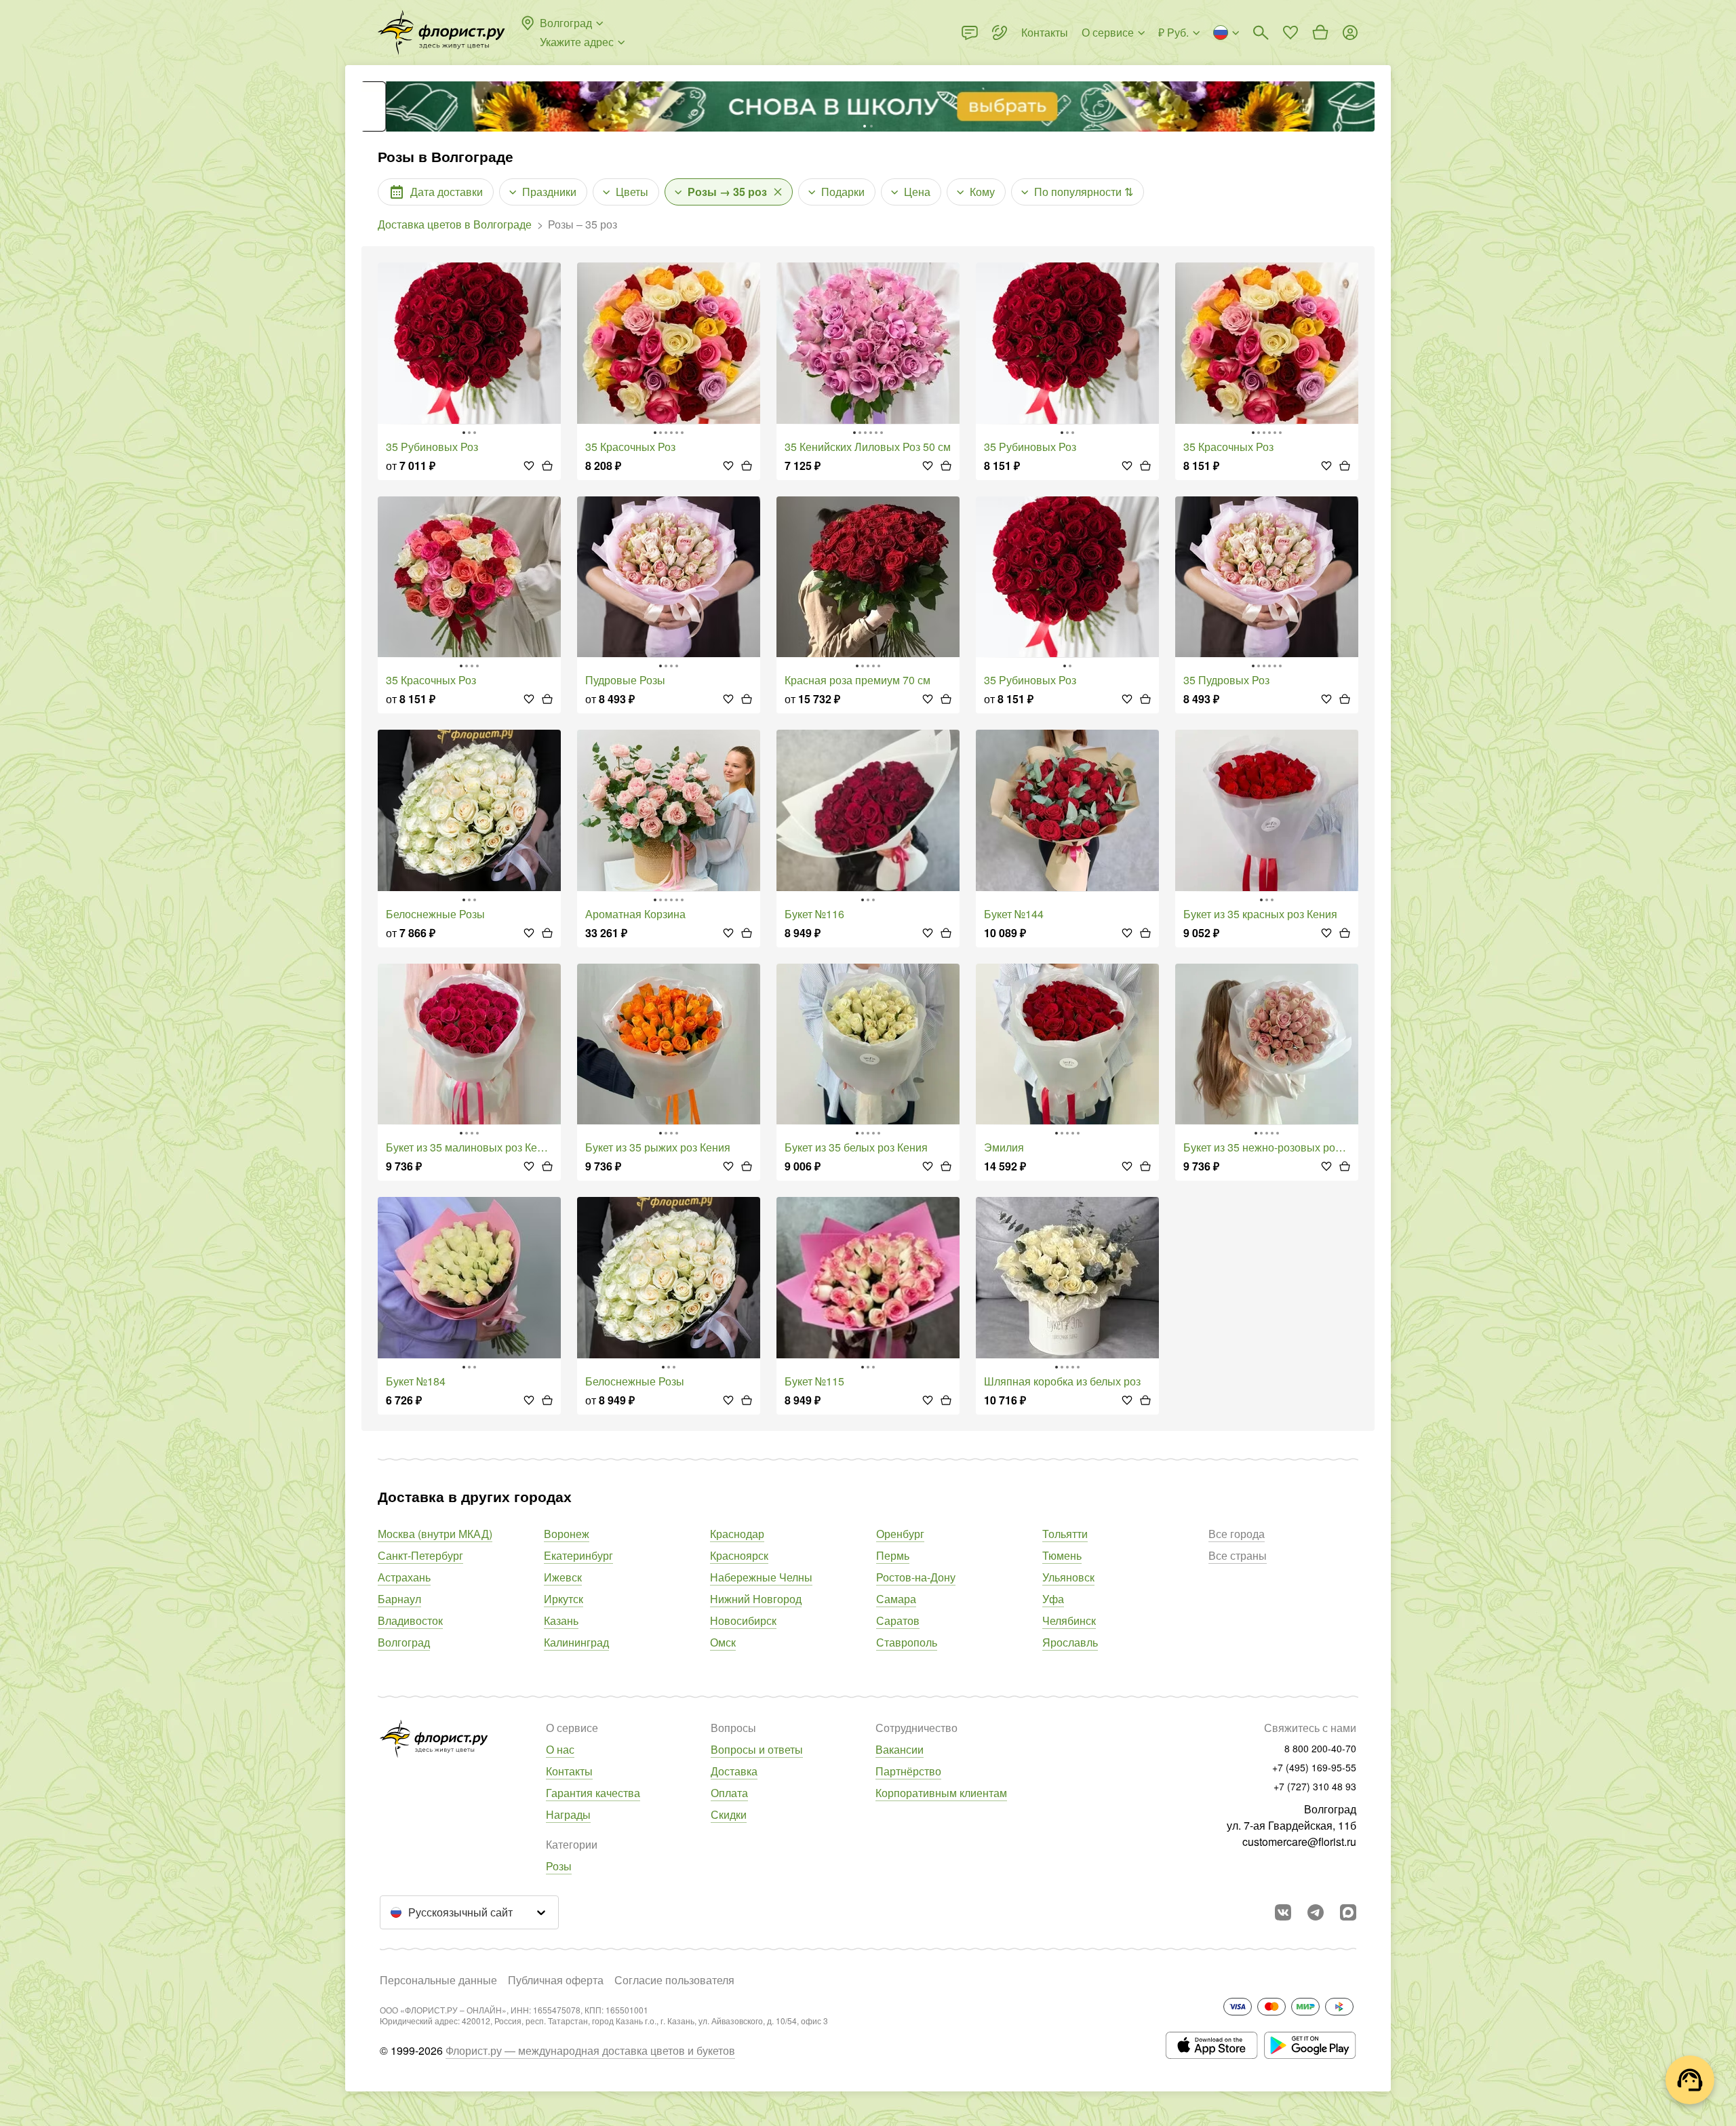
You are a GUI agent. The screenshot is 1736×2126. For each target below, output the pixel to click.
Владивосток (410, 1620)
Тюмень (1062, 1555)
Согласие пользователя (674, 1980)
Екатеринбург (578, 1555)
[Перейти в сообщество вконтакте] (1283, 1912)
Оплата (729, 1793)
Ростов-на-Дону (916, 1577)
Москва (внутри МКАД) (435, 1534)
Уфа (1053, 1599)
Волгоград (404, 1642)
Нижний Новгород (756, 1599)
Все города (1237, 1534)
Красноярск (739, 1555)
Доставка (734, 1771)
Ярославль (1070, 1642)
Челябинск (1069, 1620)
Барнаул (399, 1599)
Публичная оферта (556, 1980)
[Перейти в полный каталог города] (441, 33)
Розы (559, 1866)
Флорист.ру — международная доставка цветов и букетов (590, 2050)
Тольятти (1065, 1534)
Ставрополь (907, 1642)
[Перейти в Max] (1348, 1912)
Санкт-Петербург (420, 1555)
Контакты (569, 1771)
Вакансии (900, 1749)
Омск (723, 1642)
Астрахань (404, 1577)
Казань (561, 1620)
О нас (560, 1749)
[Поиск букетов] (1261, 33)
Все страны (1238, 1555)
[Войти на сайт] (1350, 33)
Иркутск (564, 1599)
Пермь (893, 1555)
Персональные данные (438, 1980)
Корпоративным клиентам (941, 1793)
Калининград (576, 1642)
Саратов (898, 1620)
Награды (568, 1814)
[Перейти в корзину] (1320, 33)
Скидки (729, 1814)
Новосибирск (743, 1620)
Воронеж (567, 1534)
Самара (896, 1599)
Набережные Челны (761, 1577)
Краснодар (737, 1534)
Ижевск (563, 1577)
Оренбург (900, 1534)
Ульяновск (1068, 1577)
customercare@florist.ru (1299, 1842)
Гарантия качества (593, 1793)
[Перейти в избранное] (1290, 33)
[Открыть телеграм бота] (1316, 1912)
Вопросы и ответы (757, 1749)
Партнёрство (908, 1771)
